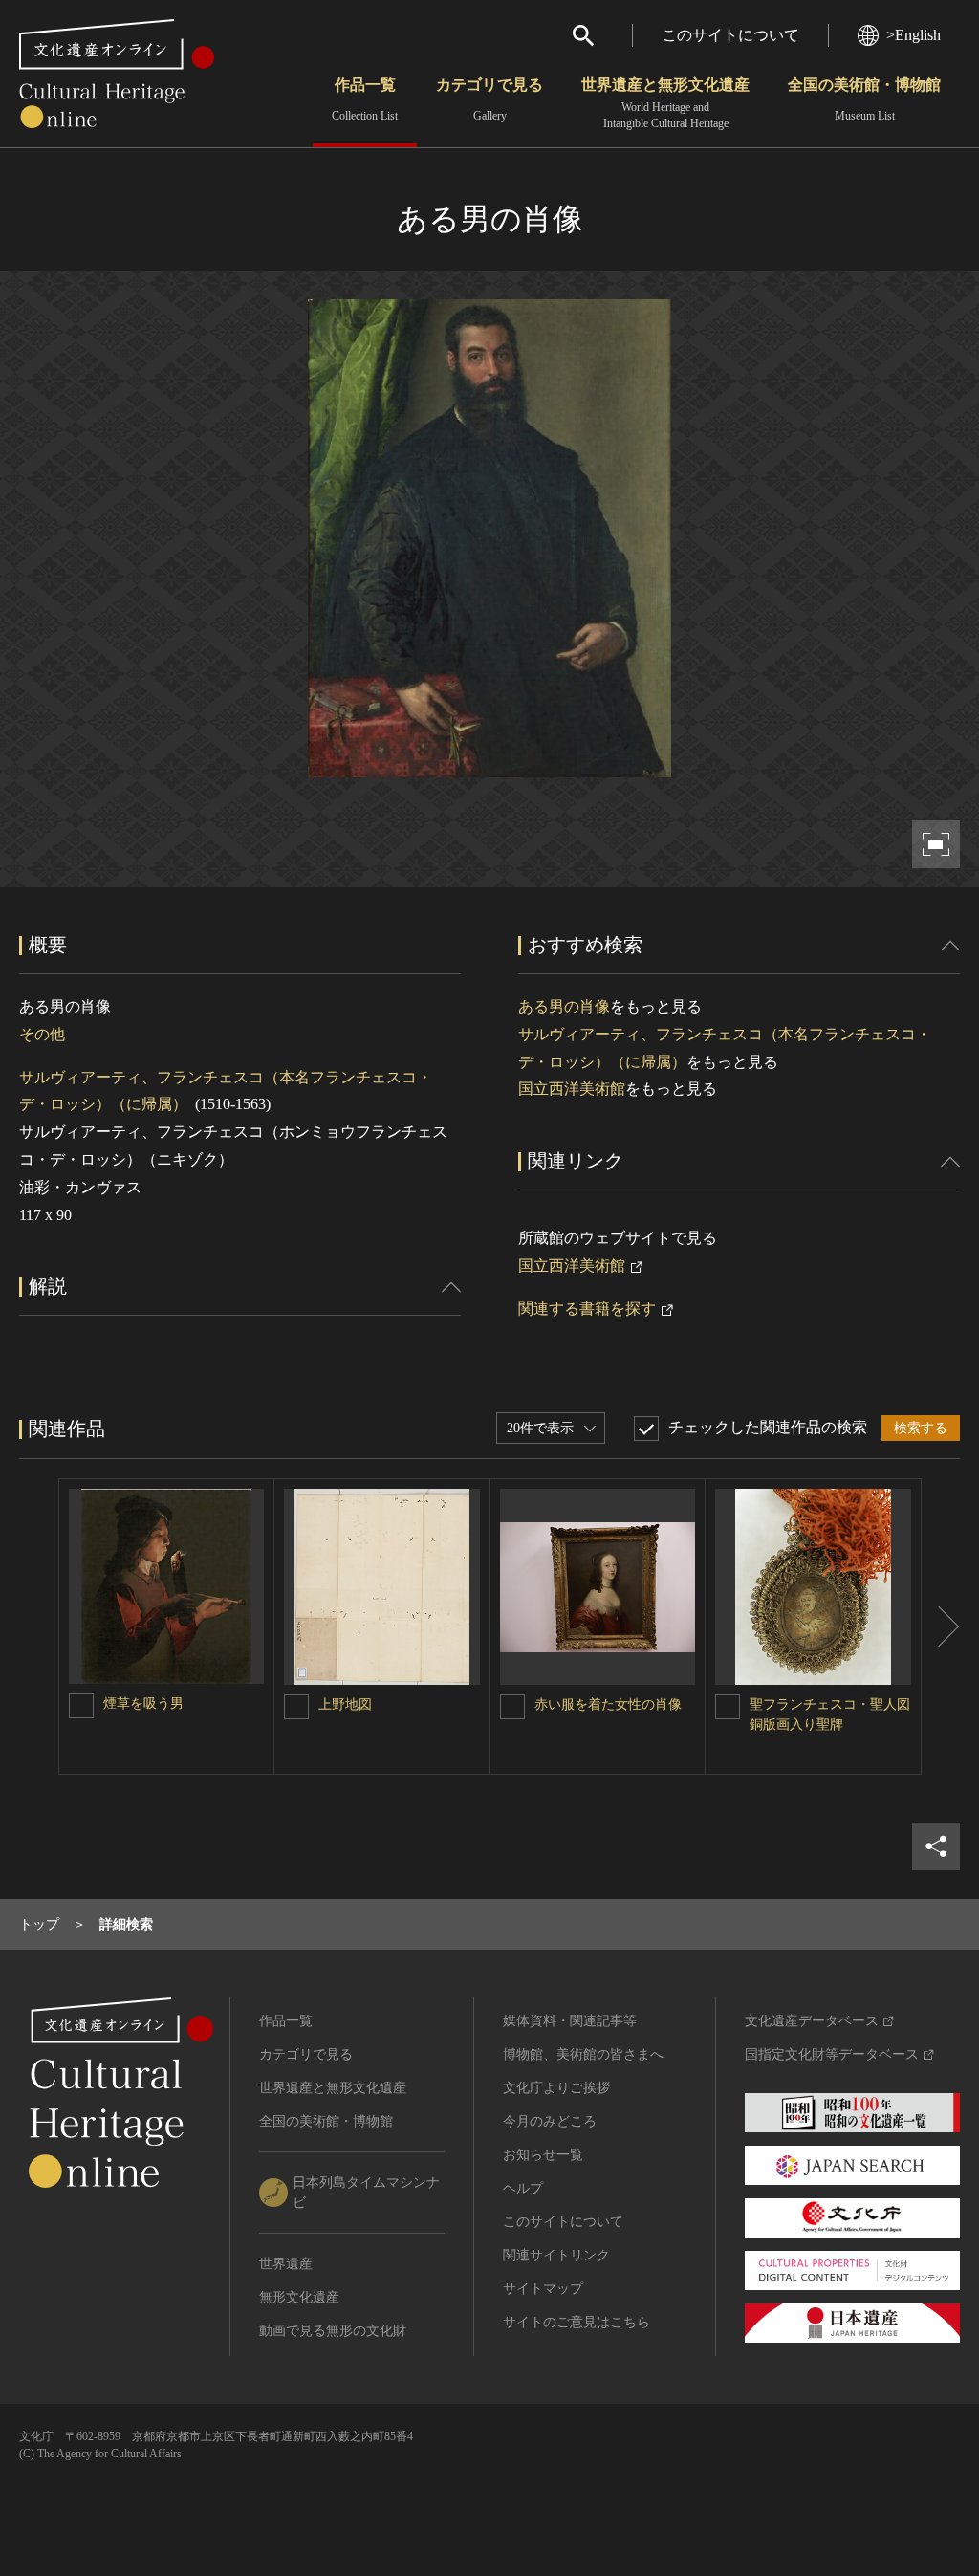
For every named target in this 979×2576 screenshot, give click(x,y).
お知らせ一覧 (543, 2155)
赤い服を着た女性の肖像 (608, 1704)
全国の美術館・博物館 (864, 99)
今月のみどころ (550, 2121)
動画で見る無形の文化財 (333, 2331)
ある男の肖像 (564, 1006)
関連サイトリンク (556, 2255)
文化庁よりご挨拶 (556, 2088)
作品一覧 (365, 99)
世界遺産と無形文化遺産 (665, 103)
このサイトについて (730, 35)
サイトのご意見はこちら (577, 2322)
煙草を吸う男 (143, 1703)
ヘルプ (523, 2188)
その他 (42, 1034)
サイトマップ (543, 2289)
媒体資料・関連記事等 (570, 2021)
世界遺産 (286, 2264)
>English (914, 35)
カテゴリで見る (489, 99)
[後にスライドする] (941, 1626)
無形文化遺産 (299, 2297)
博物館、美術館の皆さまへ (583, 2054)
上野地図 (345, 1704)
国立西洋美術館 (572, 1089)
